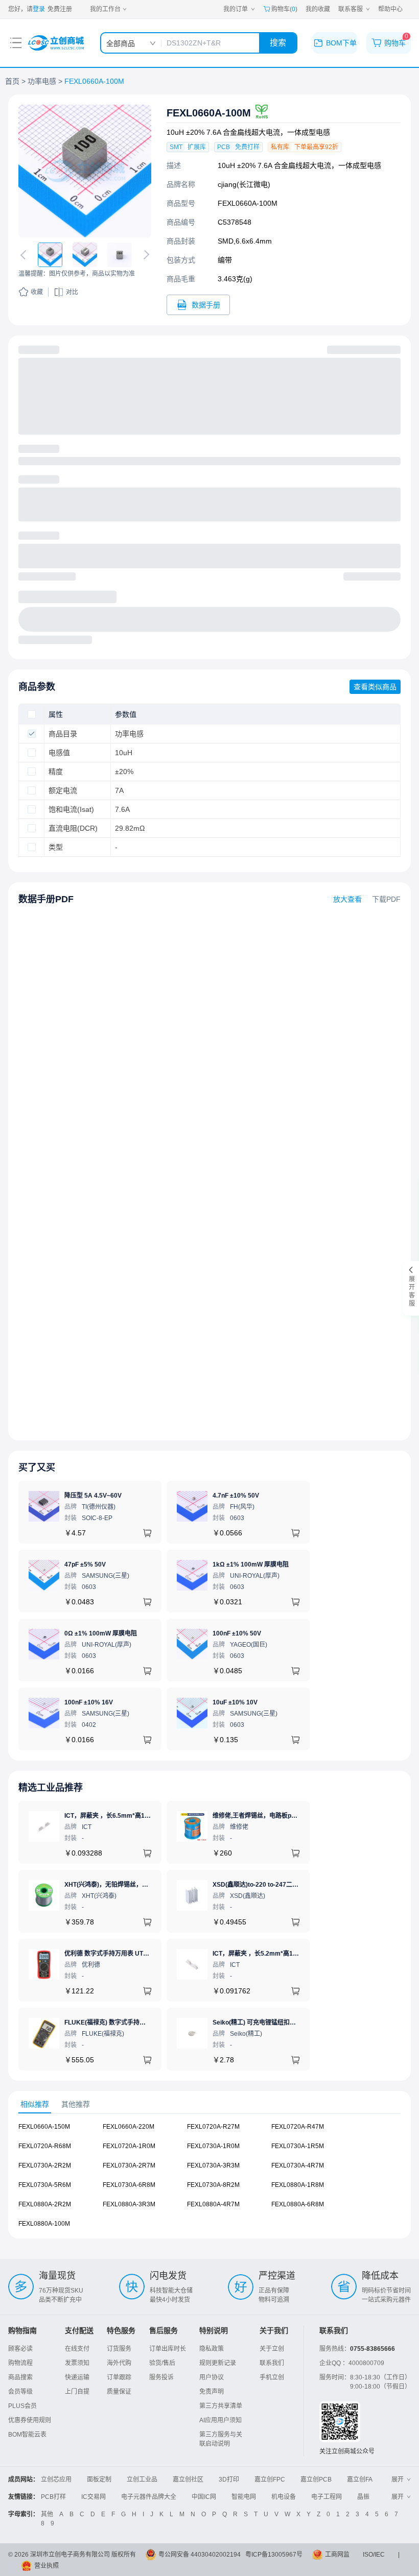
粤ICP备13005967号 (274, 2555)
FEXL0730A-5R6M (45, 2185)
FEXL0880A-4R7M (213, 2204)
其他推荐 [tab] (76, 2104)
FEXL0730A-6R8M (129, 2185)
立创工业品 (142, 2479)
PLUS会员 (22, 2406)
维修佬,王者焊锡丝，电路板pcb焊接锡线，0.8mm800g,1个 (294, 1816)
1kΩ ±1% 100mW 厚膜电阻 (251, 1564)
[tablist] (209, 2104)
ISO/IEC (374, 2555)
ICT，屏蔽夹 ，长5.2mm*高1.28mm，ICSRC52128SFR (290, 1954)
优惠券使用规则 (30, 2420)
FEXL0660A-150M (44, 2127)
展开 (398, 2479)
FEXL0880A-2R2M (45, 2204)
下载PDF (386, 899)
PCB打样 (53, 2497)
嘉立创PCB (316, 2479)
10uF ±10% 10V (235, 1702)
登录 (39, 9)
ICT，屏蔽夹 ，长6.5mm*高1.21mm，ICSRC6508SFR (141, 1816)
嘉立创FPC (270, 2479)
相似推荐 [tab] (35, 2104)
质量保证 (119, 2392)
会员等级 (20, 2392)
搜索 (278, 43)
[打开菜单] (16, 43)
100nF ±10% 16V (89, 1702)
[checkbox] (32, 714)
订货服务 (119, 2349)
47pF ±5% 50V (85, 1564)
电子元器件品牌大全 (149, 2497)
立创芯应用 (56, 2479)
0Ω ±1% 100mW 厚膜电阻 (101, 1633)
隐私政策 (212, 2349)
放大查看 (347, 899)
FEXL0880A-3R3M (129, 2204)
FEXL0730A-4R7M (298, 2165)
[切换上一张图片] (25, 255)
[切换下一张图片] (145, 255)
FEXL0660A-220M (129, 2127)
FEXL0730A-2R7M (129, 2165)
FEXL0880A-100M (44, 2224)
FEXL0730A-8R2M (213, 2185)
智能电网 (244, 2497)
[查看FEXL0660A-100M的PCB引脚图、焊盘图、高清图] (85, 171)
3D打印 (229, 2479)
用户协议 (212, 2377)
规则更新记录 (218, 2363)
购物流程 (20, 2363)
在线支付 (77, 2349)
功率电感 (42, 81)
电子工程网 (327, 2497)
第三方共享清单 (221, 2406)
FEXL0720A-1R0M (129, 2146)
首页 (12, 81)
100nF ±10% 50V (237, 1633)
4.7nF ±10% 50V (236, 1496)
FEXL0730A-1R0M (213, 2146)
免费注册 (60, 9)
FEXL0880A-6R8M (298, 2204)
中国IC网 (204, 2497)
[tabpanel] (209, 2180)
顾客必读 (20, 2349)
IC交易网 (94, 2497)
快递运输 (77, 2377)
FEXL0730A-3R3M (213, 2165)
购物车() (284, 9)
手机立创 (272, 2377)
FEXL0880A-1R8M (298, 2185)
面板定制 (99, 2479)
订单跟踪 (119, 2377)
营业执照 (46, 2566)
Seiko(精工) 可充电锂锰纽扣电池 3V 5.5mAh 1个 (280, 2023)
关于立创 (272, 2349)
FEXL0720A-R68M (45, 2146)
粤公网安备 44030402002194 (200, 2555)
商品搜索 (20, 2377)
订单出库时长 (168, 2349)
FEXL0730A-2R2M (45, 2165)
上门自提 (77, 2392)
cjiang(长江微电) (244, 184)
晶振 (363, 2497)
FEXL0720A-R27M (213, 2127)
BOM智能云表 (27, 2435)
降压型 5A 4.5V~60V (93, 1496)
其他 (47, 2514)
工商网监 (337, 2555)
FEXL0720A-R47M (298, 2127)
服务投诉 (161, 2377)
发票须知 (77, 2363)
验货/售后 (162, 2363)
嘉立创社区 (188, 2479)
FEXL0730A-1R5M (298, 2146)
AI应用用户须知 (220, 2420)
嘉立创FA (360, 2479)
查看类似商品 (375, 687)
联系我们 (272, 2363)
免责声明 (212, 2392)
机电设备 (284, 2497)
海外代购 (119, 2363)
